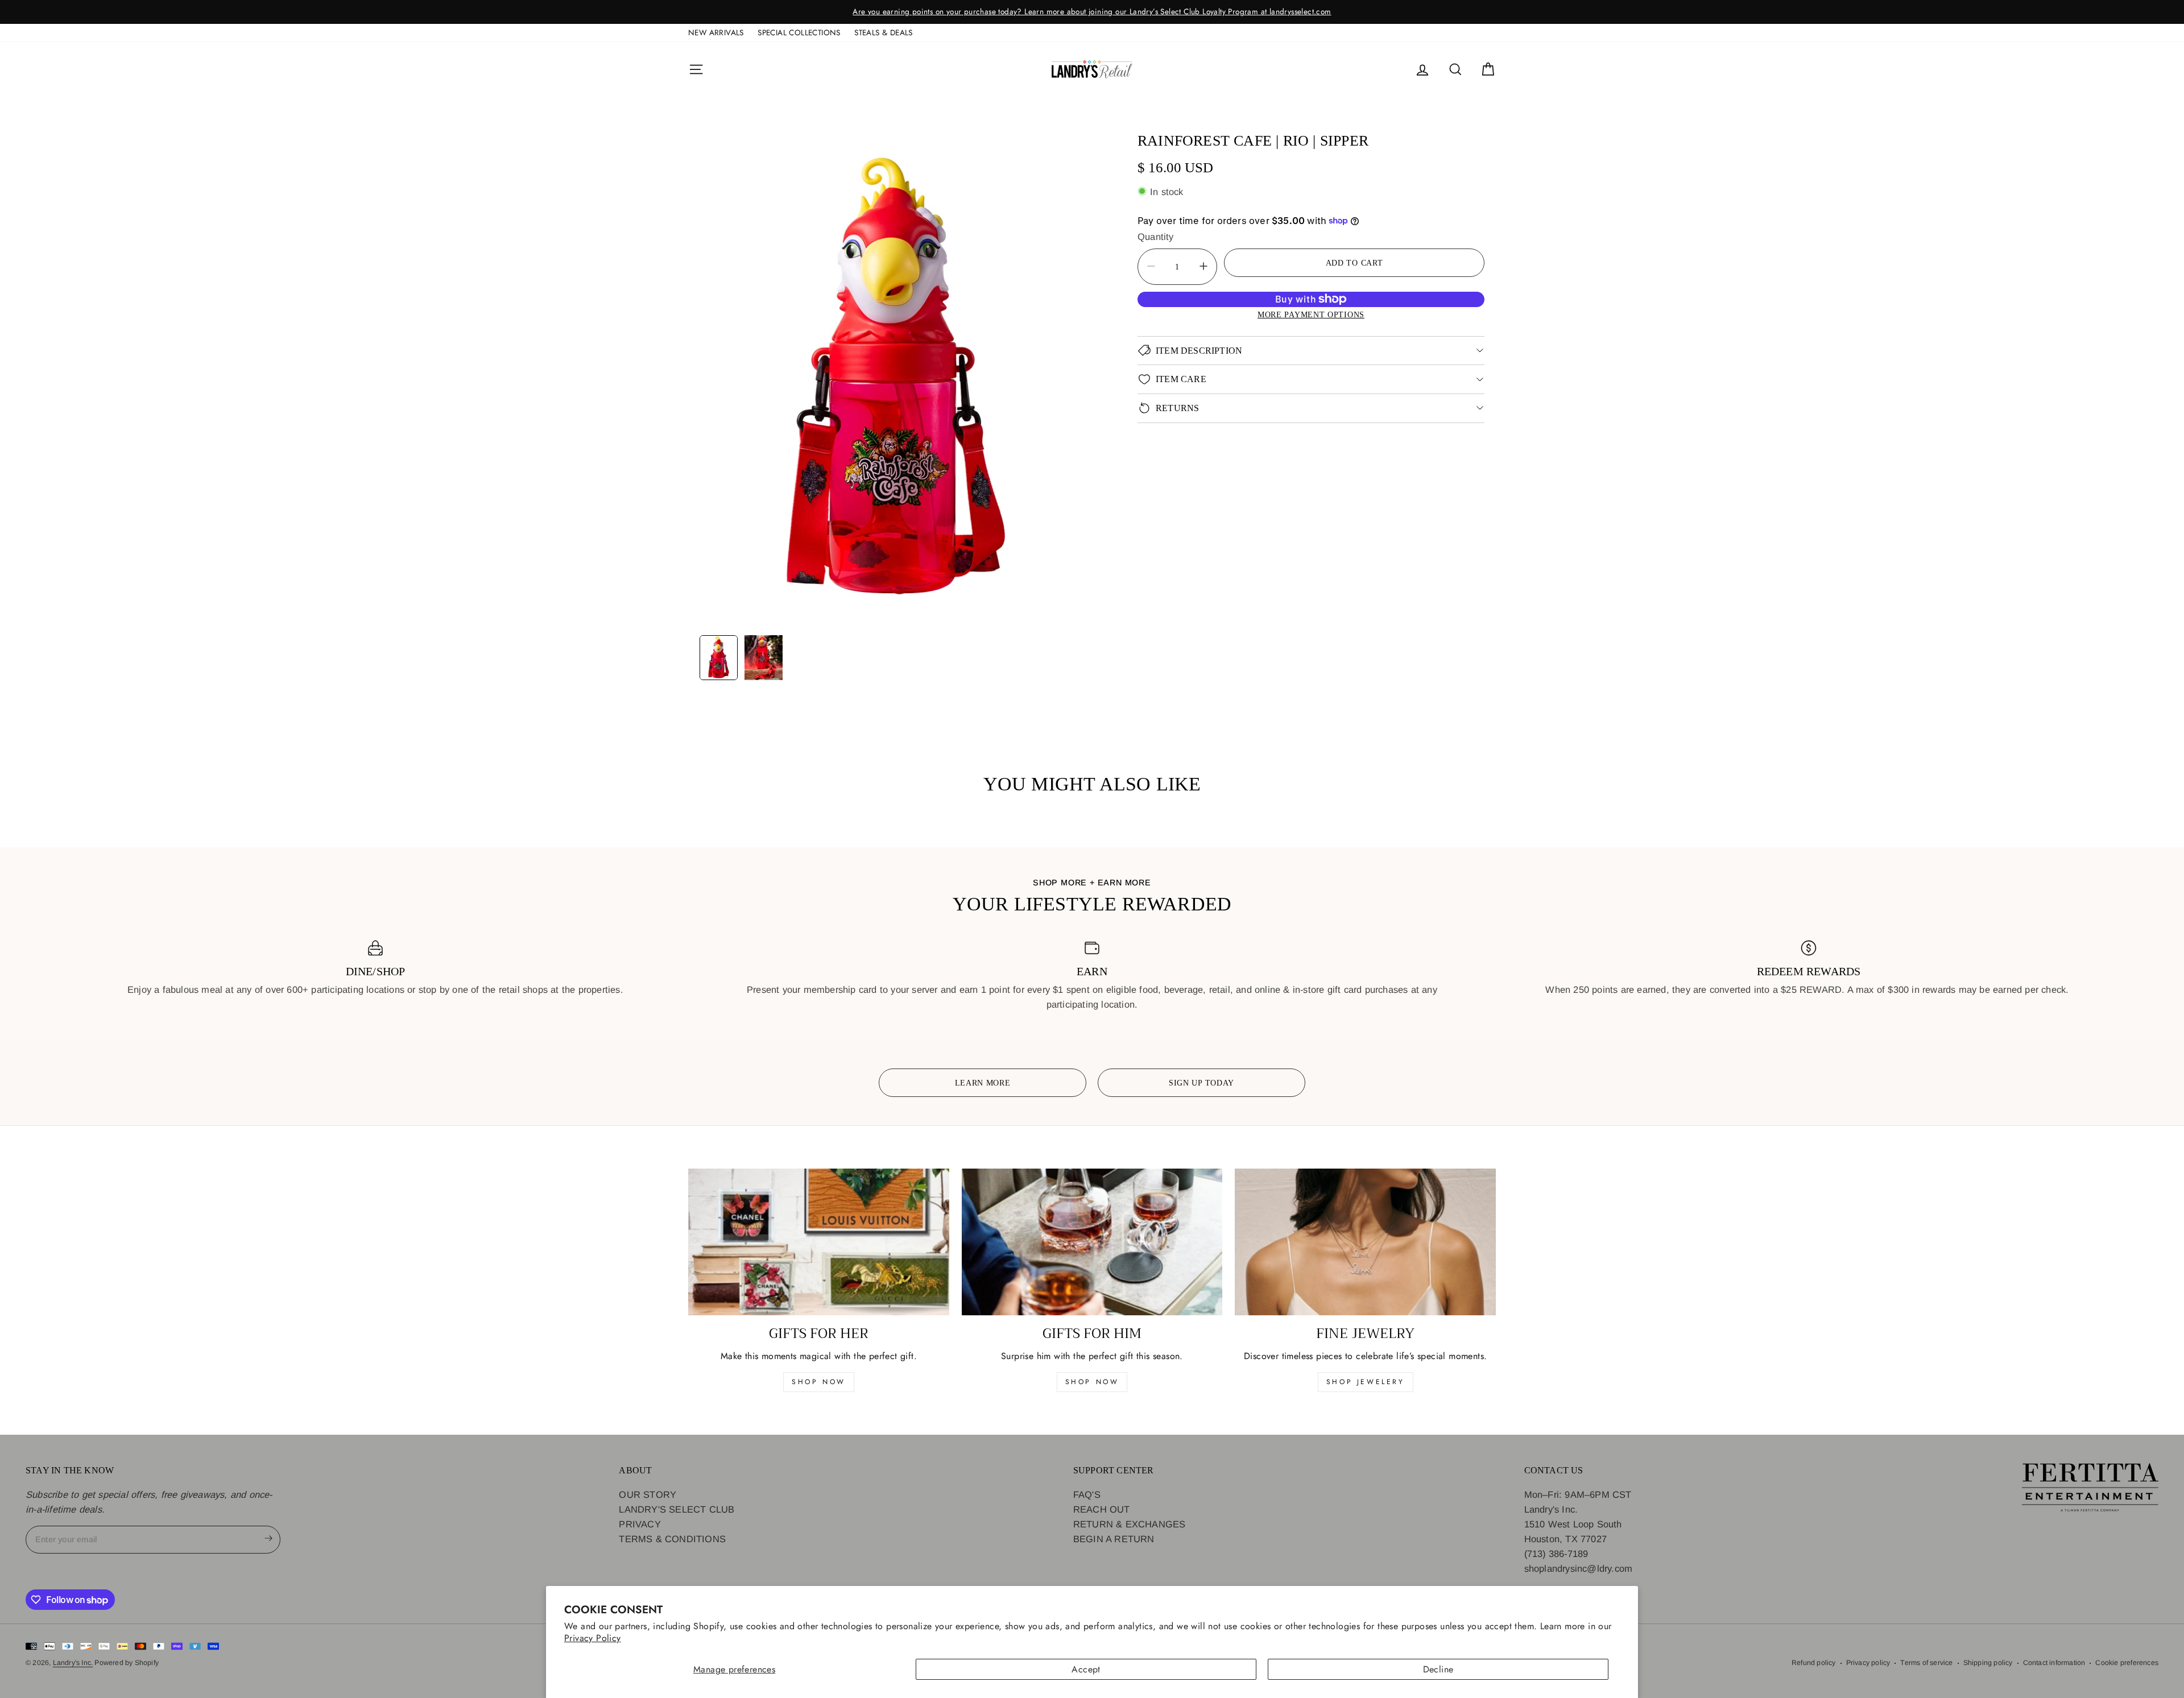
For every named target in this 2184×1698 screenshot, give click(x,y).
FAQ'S (1087, 1494)
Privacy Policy (593, 1638)
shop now (819, 1382)
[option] (1092, 12)
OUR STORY (648, 1494)
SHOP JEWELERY (1366, 1382)
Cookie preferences (2127, 1663)
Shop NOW (1092, 1382)
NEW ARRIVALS (716, 32)
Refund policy (1814, 1663)
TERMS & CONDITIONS (672, 1539)
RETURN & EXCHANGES (1130, 1524)
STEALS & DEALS (884, 32)
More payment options (1311, 314)
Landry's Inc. (73, 1663)
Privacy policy (1868, 1663)
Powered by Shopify (127, 1663)
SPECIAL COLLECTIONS (799, 32)
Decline (1438, 1669)
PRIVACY (640, 1524)
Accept (1086, 1669)
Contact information (2054, 1663)
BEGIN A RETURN (1114, 1539)
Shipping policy (1988, 1663)
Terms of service (1926, 1663)
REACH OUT (1102, 1509)
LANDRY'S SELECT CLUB (677, 1509)
